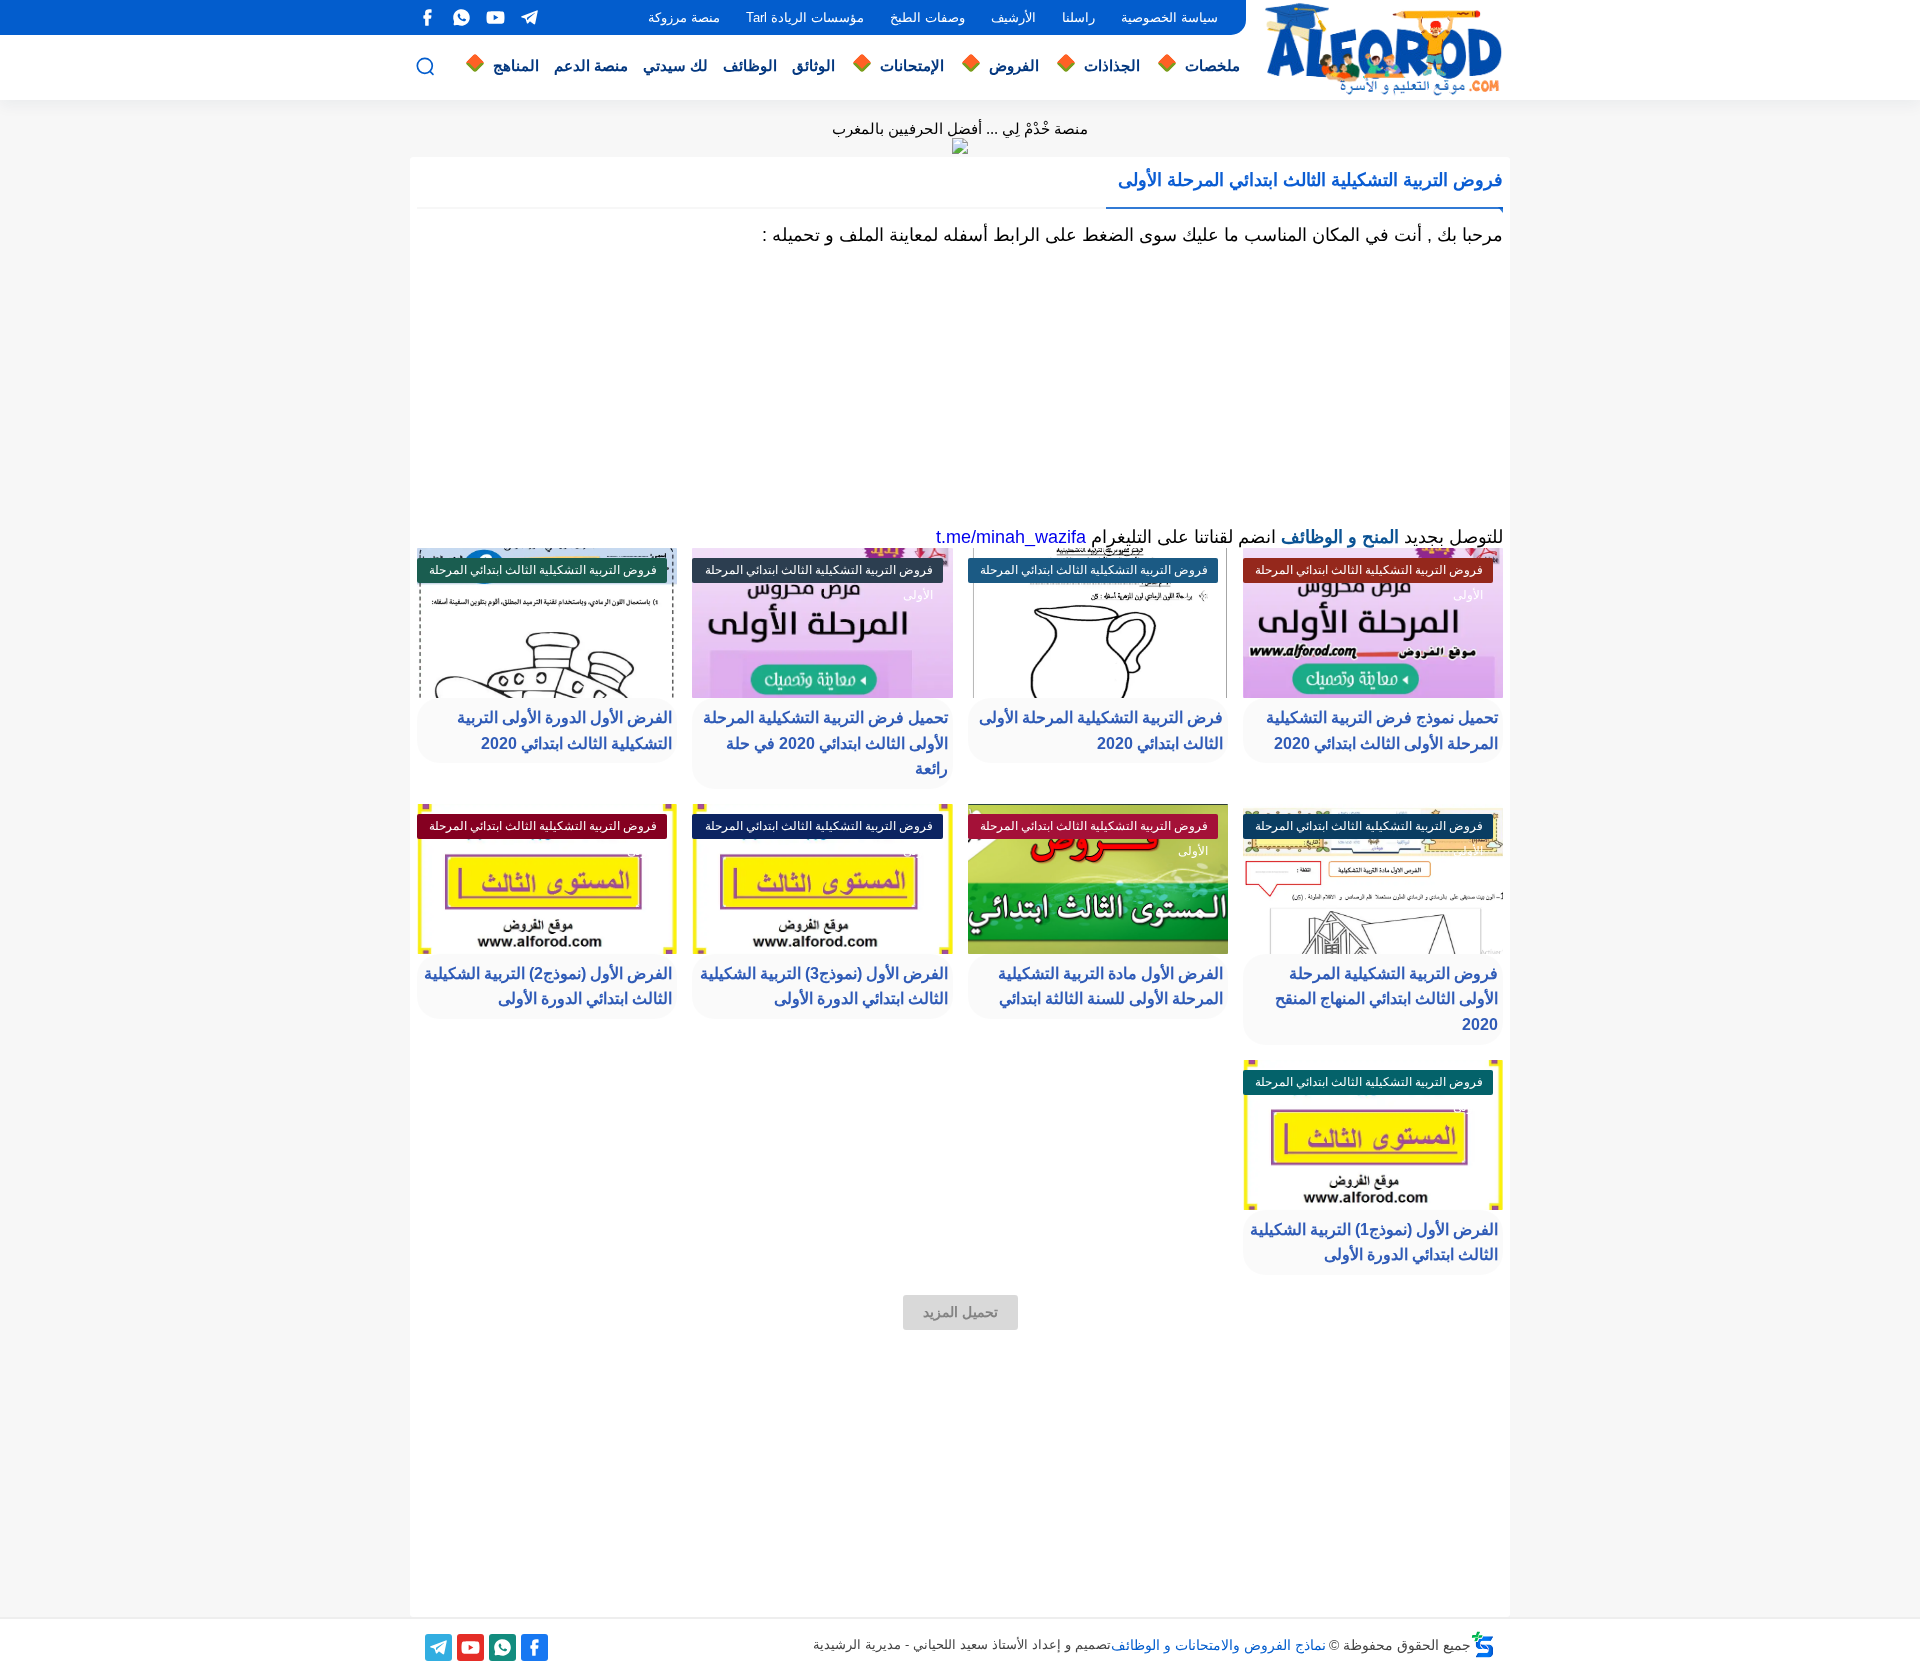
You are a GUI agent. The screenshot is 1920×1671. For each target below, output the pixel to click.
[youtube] (495, 17)
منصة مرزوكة (684, 17)
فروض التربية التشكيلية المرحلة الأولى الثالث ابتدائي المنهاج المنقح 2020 (1386, 999)
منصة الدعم (591, 65)
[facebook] (427, 17)
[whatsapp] (461, 17)
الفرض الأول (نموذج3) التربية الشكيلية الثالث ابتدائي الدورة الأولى (824, 986)
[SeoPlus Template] (1483, 1644)
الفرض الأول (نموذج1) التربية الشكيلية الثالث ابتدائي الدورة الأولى (1374, 1242)
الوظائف (750, 65)
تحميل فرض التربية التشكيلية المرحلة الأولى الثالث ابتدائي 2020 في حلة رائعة (825, 743)
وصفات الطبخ (927, 17)
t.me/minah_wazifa (1011, 537)
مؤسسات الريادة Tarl (805, 17)
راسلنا (1078, 17)
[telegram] (529, 17)
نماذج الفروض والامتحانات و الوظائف (1218, 1645)
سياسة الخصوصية (1169, 17)
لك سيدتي (675, 65)
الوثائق (813, 65)
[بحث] (425, 66)
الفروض (1014, 65)
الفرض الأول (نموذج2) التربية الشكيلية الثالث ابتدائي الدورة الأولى (548, 986)
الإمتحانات (912, 65)
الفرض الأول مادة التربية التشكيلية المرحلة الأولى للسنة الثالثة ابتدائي (1110, 986)
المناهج (516, 65)
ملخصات (1212, 65)
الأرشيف (1013, 17)
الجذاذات (1112, 65)
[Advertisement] (960, 386)
